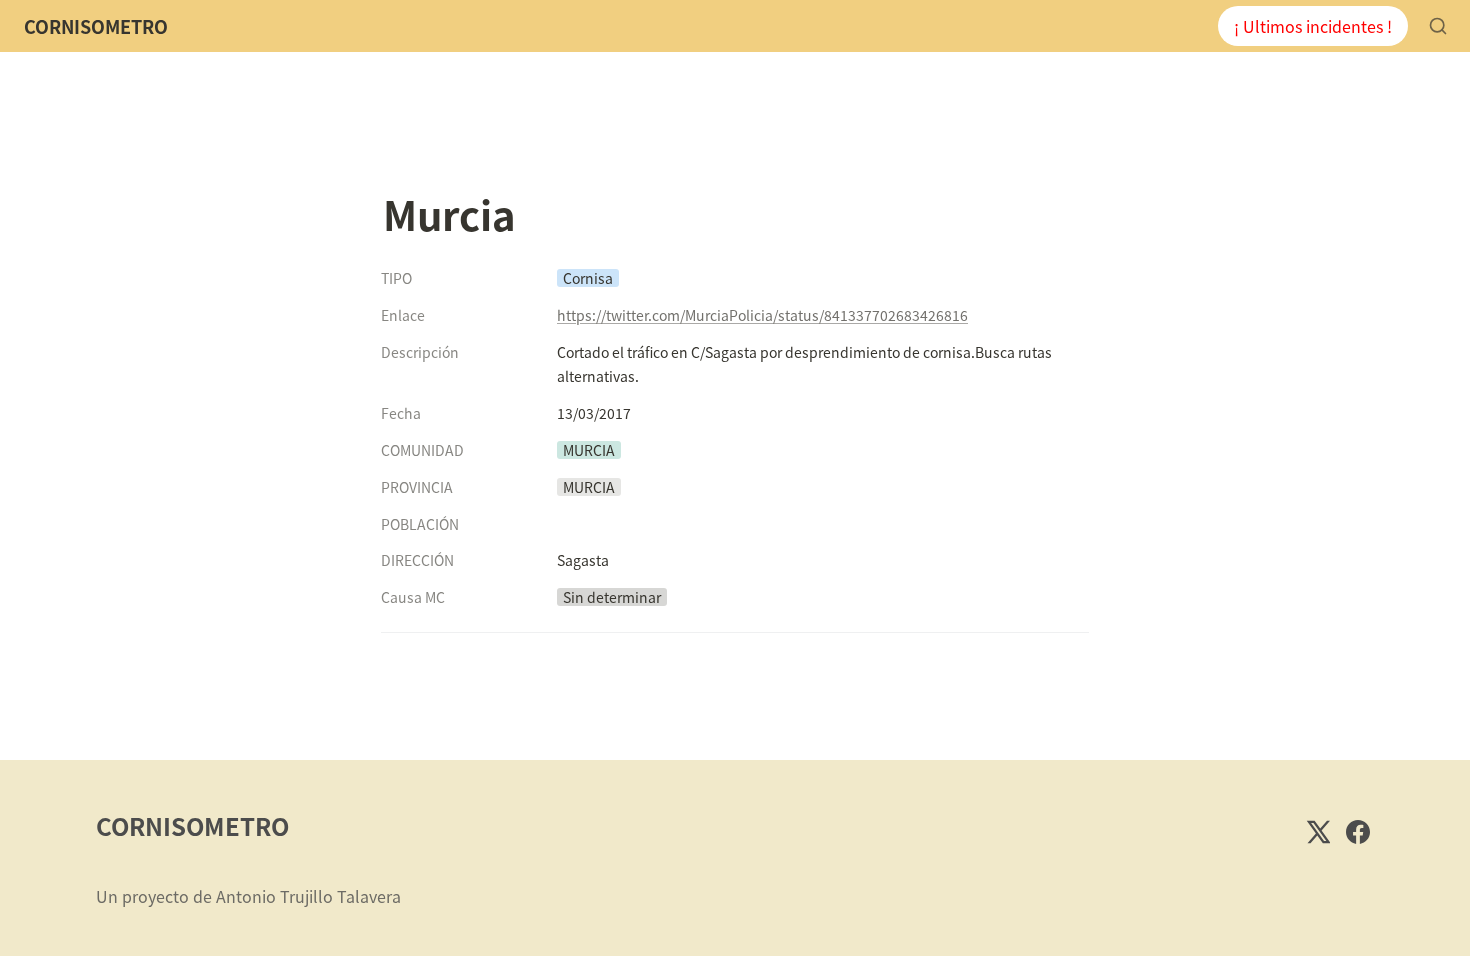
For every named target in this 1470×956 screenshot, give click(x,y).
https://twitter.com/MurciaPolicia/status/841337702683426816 (762, 315)
